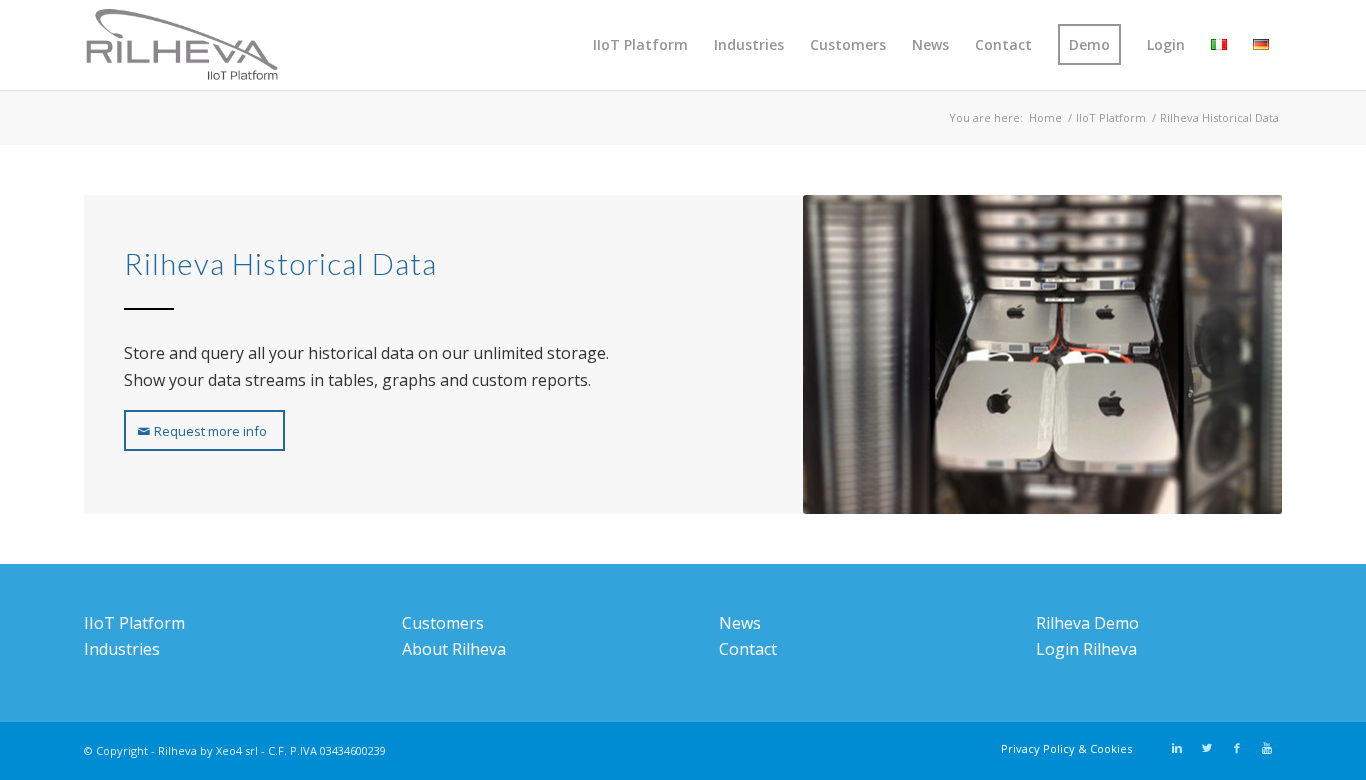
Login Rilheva (1086, 649)
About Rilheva (454, 649)
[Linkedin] (1177, 748)
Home (1045, 117)
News (740, 623)
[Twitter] (1207, 748)
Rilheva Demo (1087, 623)
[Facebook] (1237, 748)
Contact (748, 649)
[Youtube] (1267, 748)
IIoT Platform (1111, 117)
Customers (443, 623)
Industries (122, 649)
